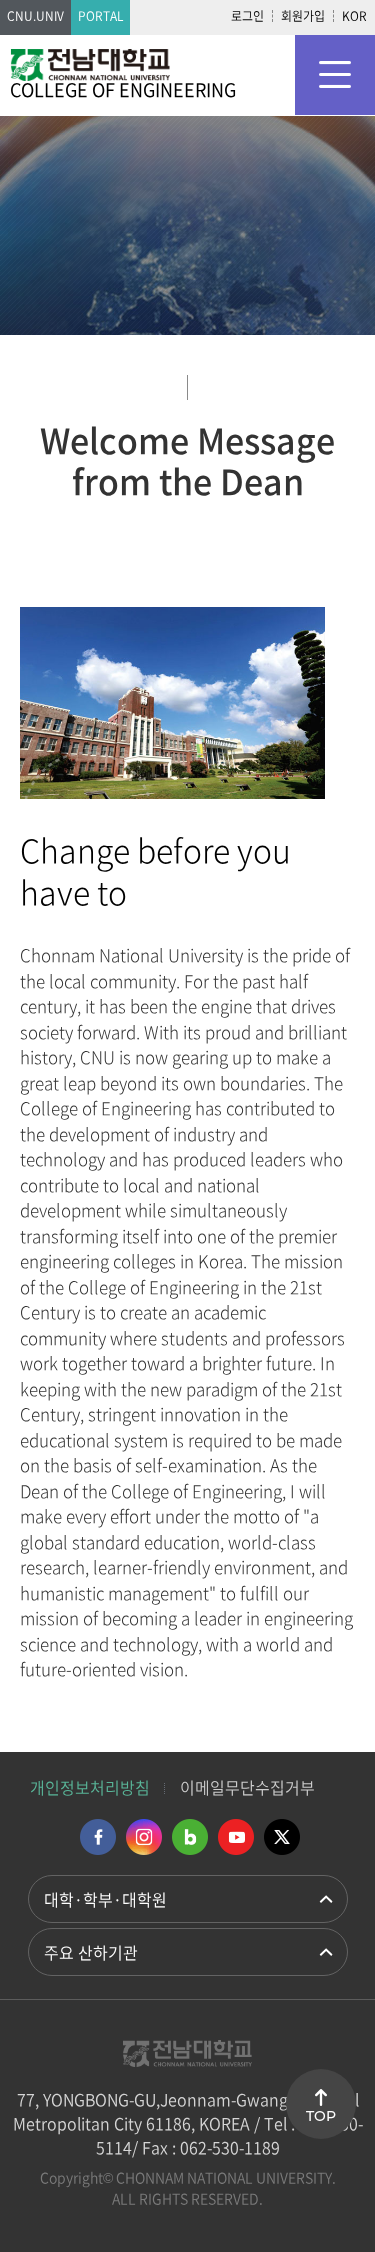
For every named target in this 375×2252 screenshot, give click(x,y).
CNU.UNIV (35, 16)
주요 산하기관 (91, 1952)
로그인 (247, 16)
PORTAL (100, 16)
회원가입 (303, 16)
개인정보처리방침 (90, 1787)
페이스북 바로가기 (98, 1837)
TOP (321, 2116)
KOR (354, 16)
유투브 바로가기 (236, 1837)
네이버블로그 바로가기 (190, 1837)
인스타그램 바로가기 (144, 1837)
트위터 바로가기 (282, 1837)
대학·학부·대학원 (105, 1899)
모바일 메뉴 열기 (335, 75)
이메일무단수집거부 (247, 1787)
